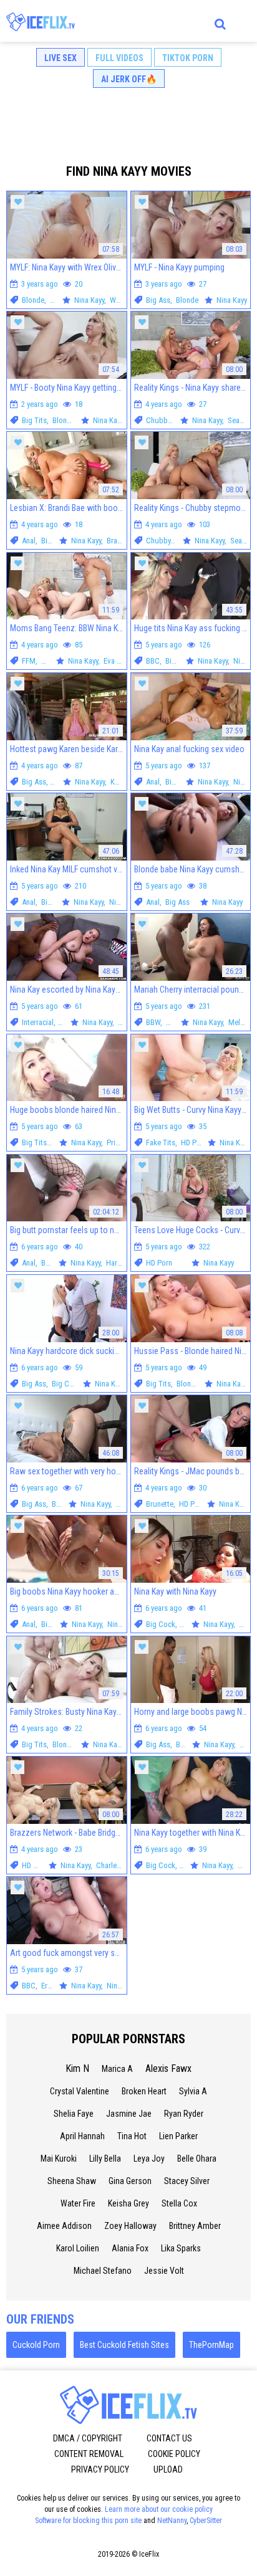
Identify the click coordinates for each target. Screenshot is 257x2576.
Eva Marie (119, 661)
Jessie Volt (164, 2271)
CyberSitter (206, 2521)
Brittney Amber (195, 2226)
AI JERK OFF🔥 (129, 79)
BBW (153, 1022)
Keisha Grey (128, 2203)
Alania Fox (130, 2248)
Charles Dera (116, 1865)
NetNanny (172, 2521)
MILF (49, 661)
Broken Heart (144, 2091)
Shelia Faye (74, 2114)
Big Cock (66, 1384)
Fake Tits (161, 1143)
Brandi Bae (124, 541)
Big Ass (158, 300)
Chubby (158, 420)
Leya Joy (149, 2159)
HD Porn (194, 1143)
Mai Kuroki (59, 2159)
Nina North (124, 1624)
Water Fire (78, 2203)
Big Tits (34, 420)
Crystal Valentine (80, 2091)
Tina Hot (132, 2136)
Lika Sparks (181, 2248)
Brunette (160, 1504)
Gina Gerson (130, 2181)
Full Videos (119, 58)
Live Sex (61, 58)
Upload (168, 2469)
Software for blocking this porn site (88, 2521)
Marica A (117, 2069)
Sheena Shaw (72, 2181)
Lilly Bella (105, 2159)
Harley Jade (125, 1263)
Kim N (77, 2068)
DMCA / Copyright (88, 2438)
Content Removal (89, 2454)
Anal (29, 541)
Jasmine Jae (129, 2114)
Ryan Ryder (184, 2114)
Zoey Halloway (130, 2226)
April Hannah (82, 2136)
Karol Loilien (78, 2248)
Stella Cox (179, 2203)
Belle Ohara (197, 2159)
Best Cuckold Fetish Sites (124, 2345)
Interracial (38, 1022)
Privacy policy (100, 2469)
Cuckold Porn (36, 2345)
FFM (29, 661)
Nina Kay (123, 902)
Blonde (33, 300)
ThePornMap (211, 2345)
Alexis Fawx (168, 2068)
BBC (153, 661)
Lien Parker (178, 2136)
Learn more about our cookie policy (159, 2509)
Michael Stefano (103, 2271)
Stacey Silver (187, 2181)
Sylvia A (193, 2091)
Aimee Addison (64, 2226)
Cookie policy (174, 2454)
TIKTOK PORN (188, 58)
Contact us (169, 2438)
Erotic (51, 1986)
